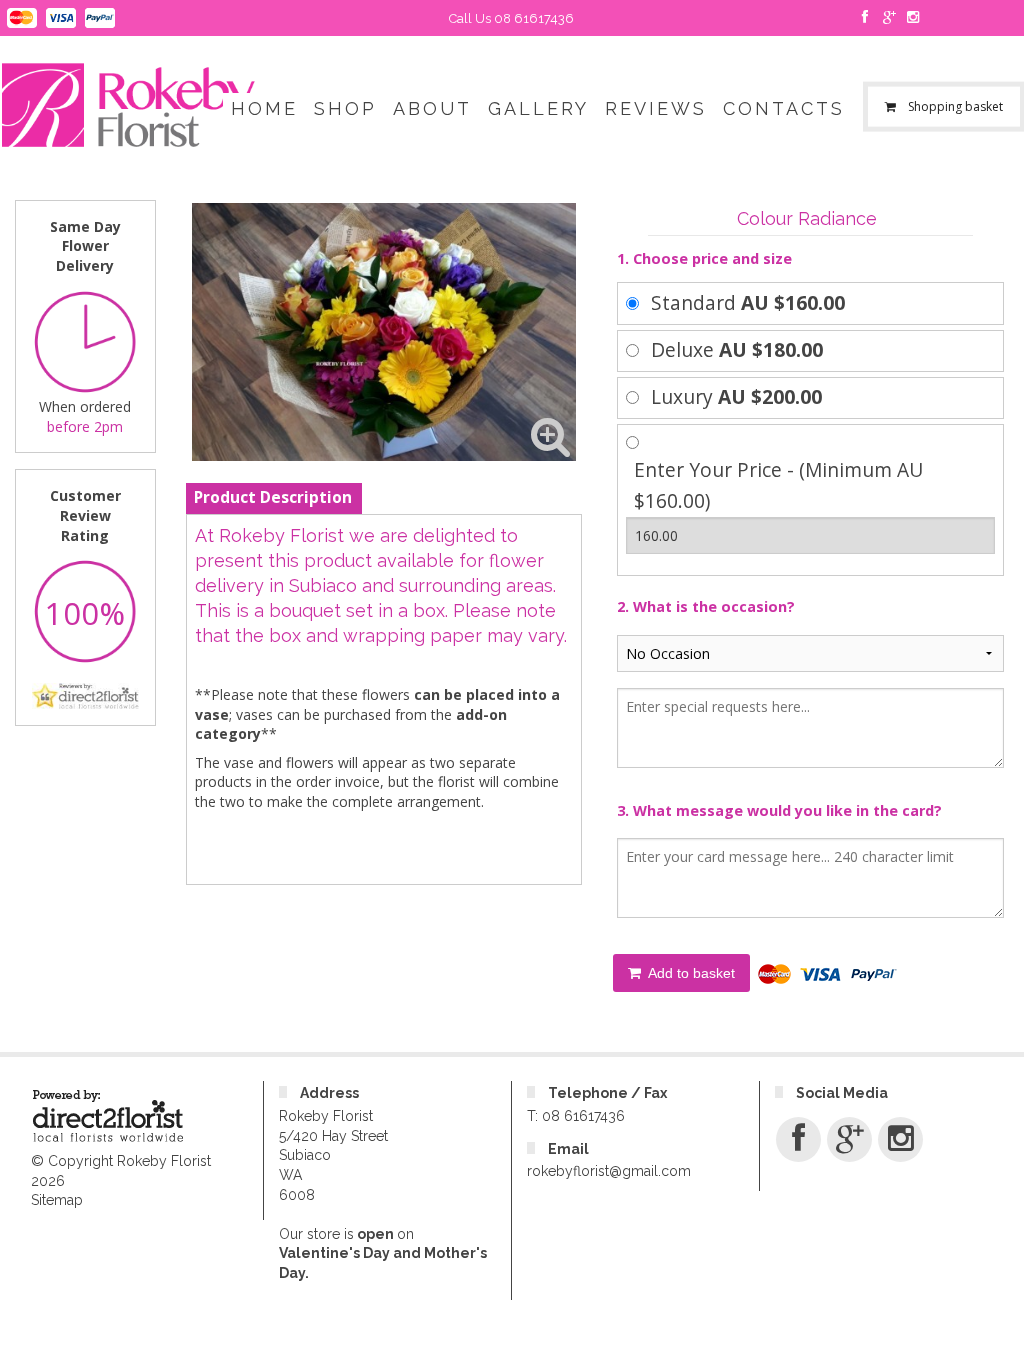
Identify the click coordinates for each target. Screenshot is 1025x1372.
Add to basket (690, 973)
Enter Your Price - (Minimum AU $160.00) (778, 485)
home (264, 108)
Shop (345, 108)
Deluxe (737, 349)
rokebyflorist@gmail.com (609, 1171)
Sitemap (57, 1200)
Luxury (736, 396)
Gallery (538, 108)
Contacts (784, 108)
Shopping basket (955, 106)
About (432, 108)
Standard (748, 302)
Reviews (656, 108)
